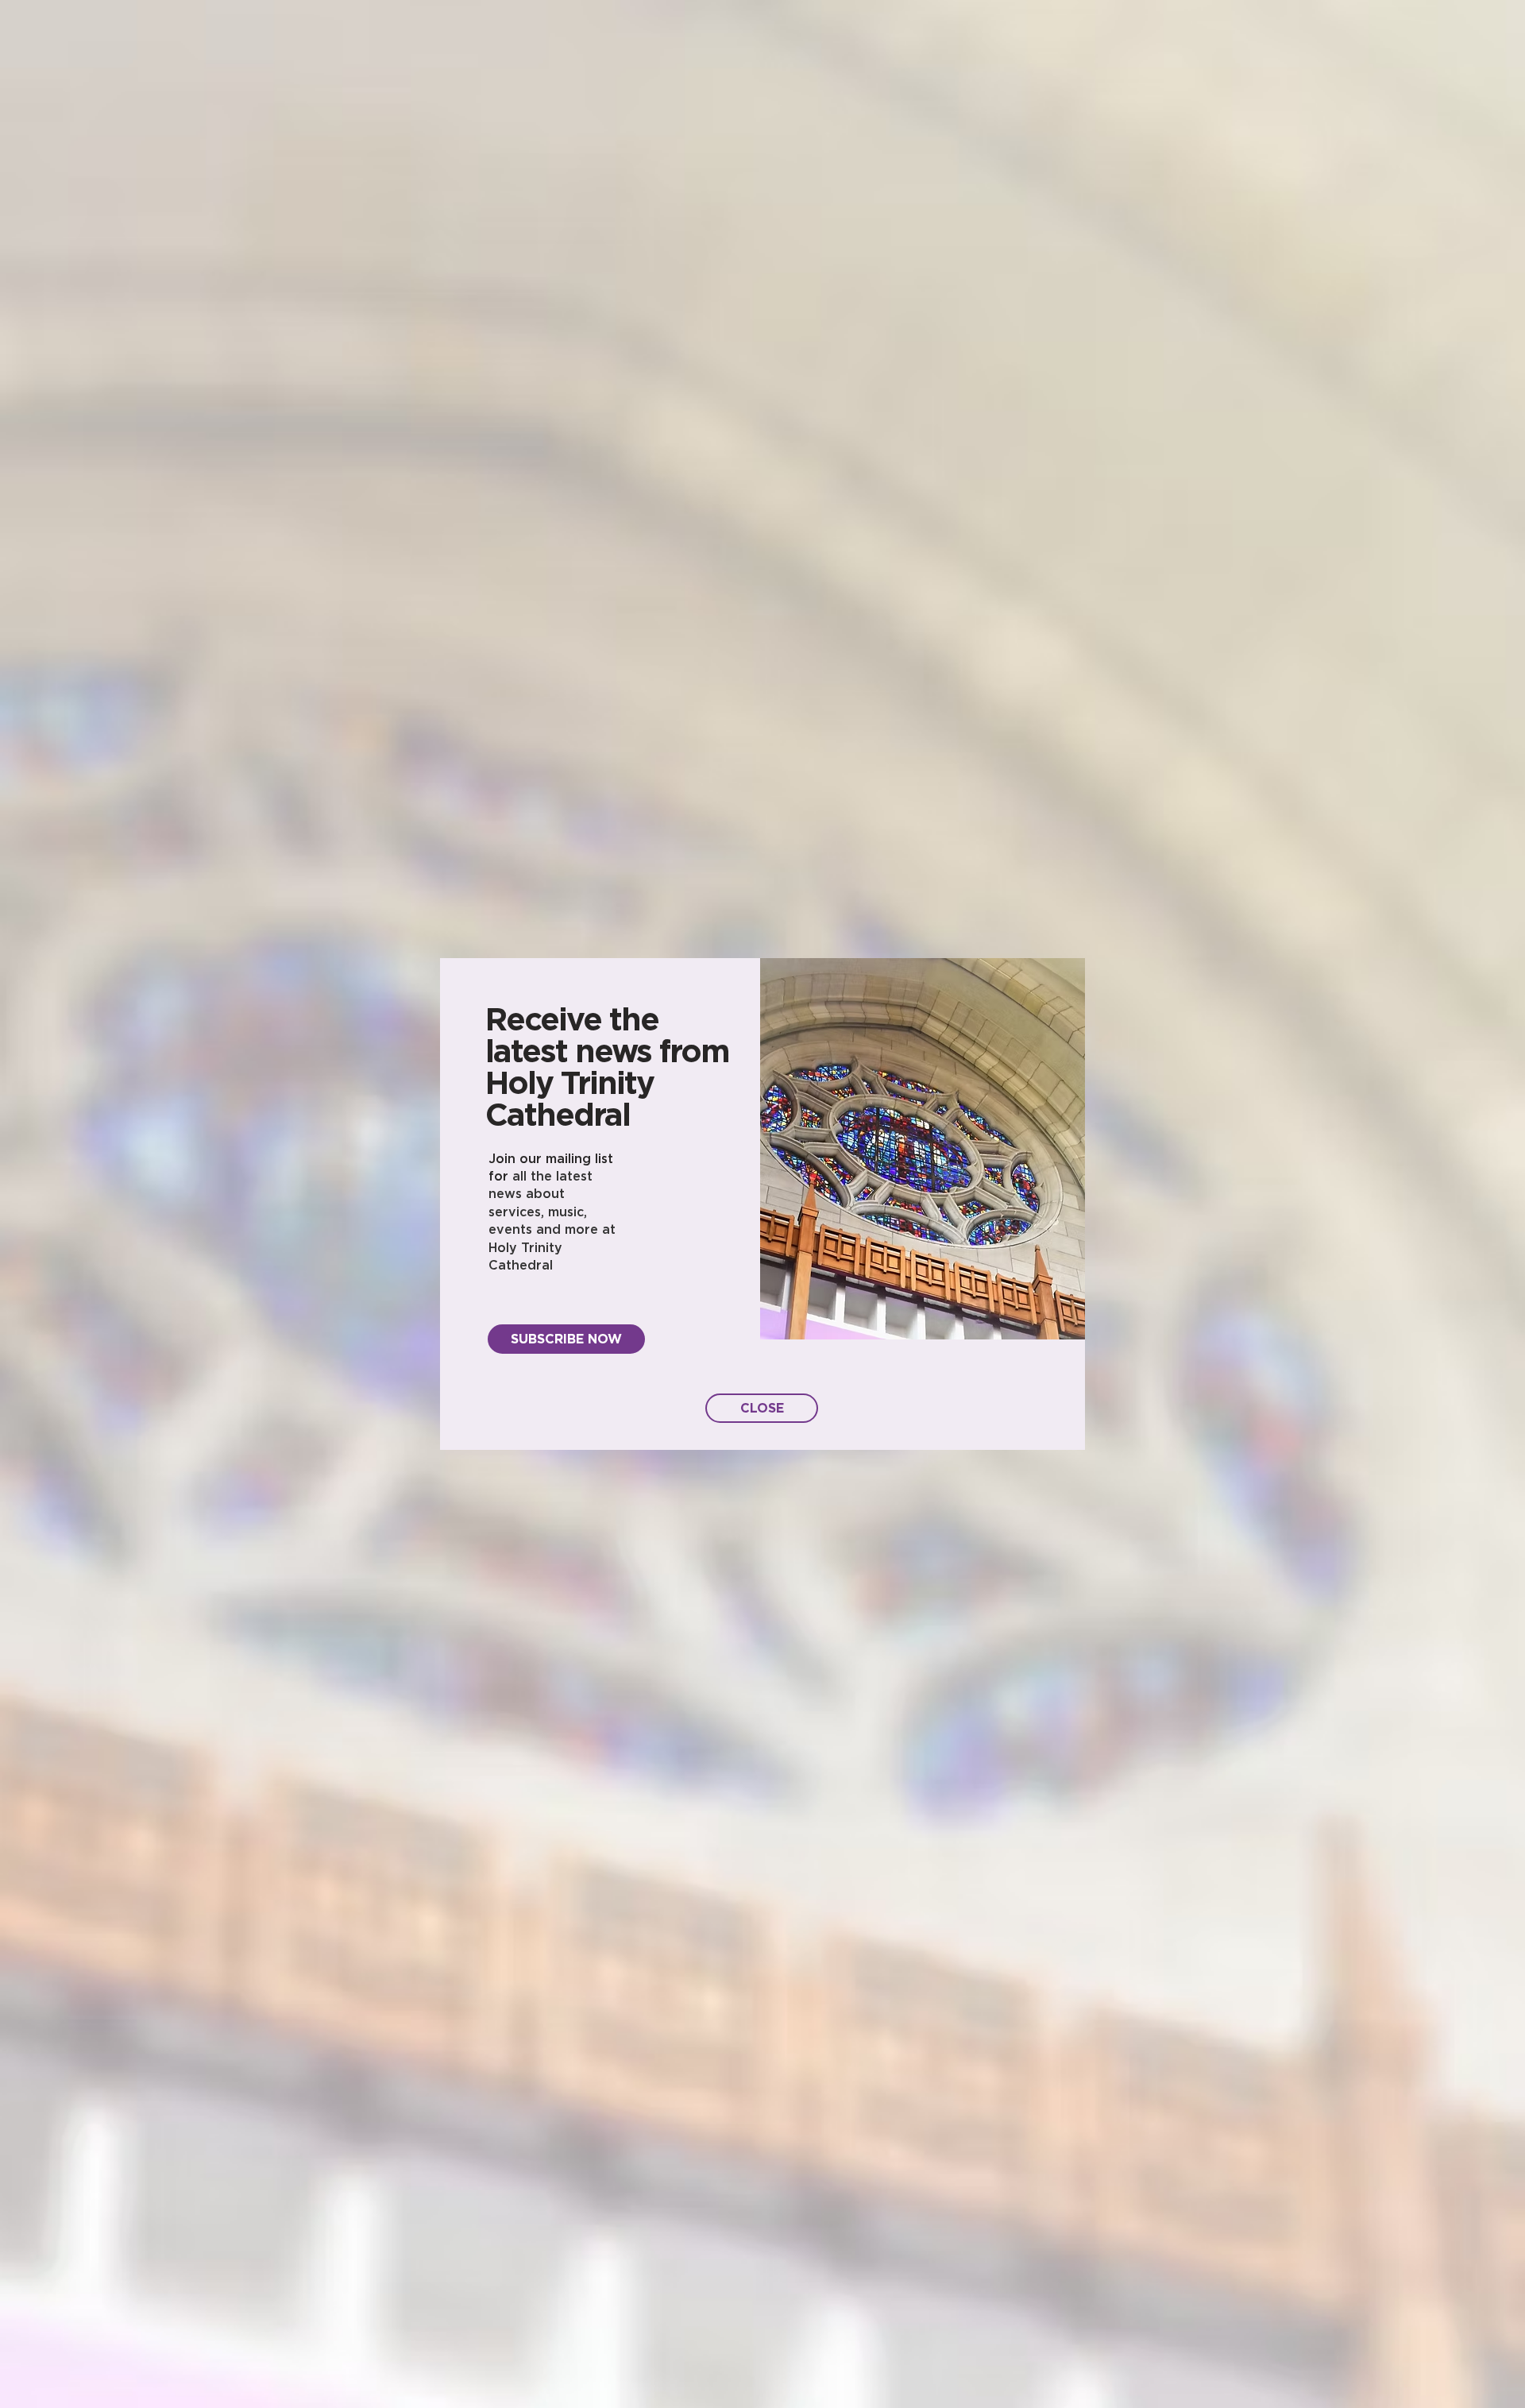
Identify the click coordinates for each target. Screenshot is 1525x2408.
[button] (762, 1408)
